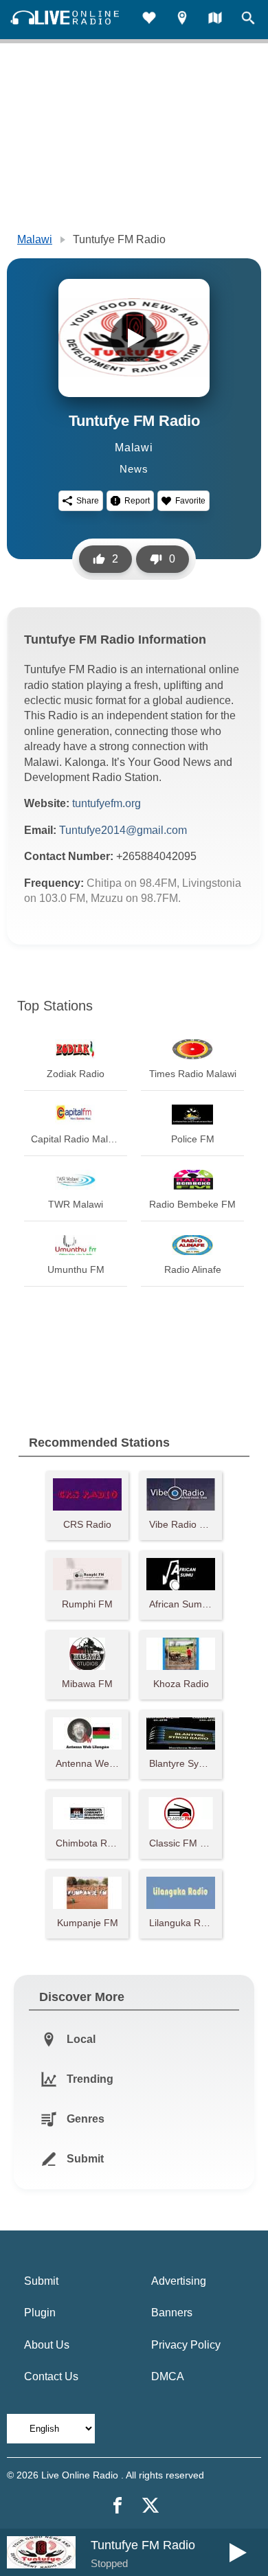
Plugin (40, 2313)
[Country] (215, 20)
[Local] (182, 20)
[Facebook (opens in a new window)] (118, 2505)
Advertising (179, 2281)
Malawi (35, 239)
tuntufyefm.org (107, 803)
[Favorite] (149, 20)
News (134, 469)
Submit (41, 2281)
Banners (172, 2313)
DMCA (168, 2376)
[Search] (248, 20)
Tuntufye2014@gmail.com (123, 830)
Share (88, 501)
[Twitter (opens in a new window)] (150, 2505)
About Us (47, 2345)
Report (137, 501)
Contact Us (51, 2376)
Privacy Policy (186, 2345)
